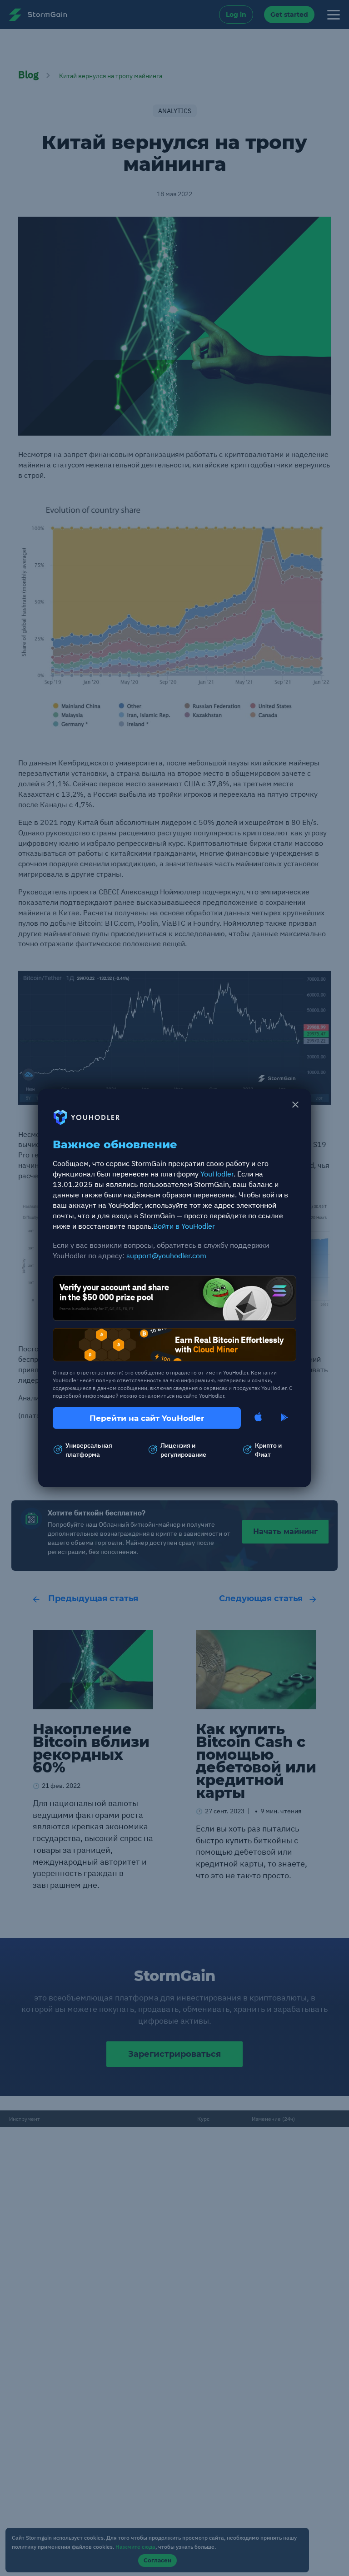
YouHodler (217, 1174)
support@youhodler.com (166, 1256)
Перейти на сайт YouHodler (147, 1418)
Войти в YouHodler (184, 1226)
